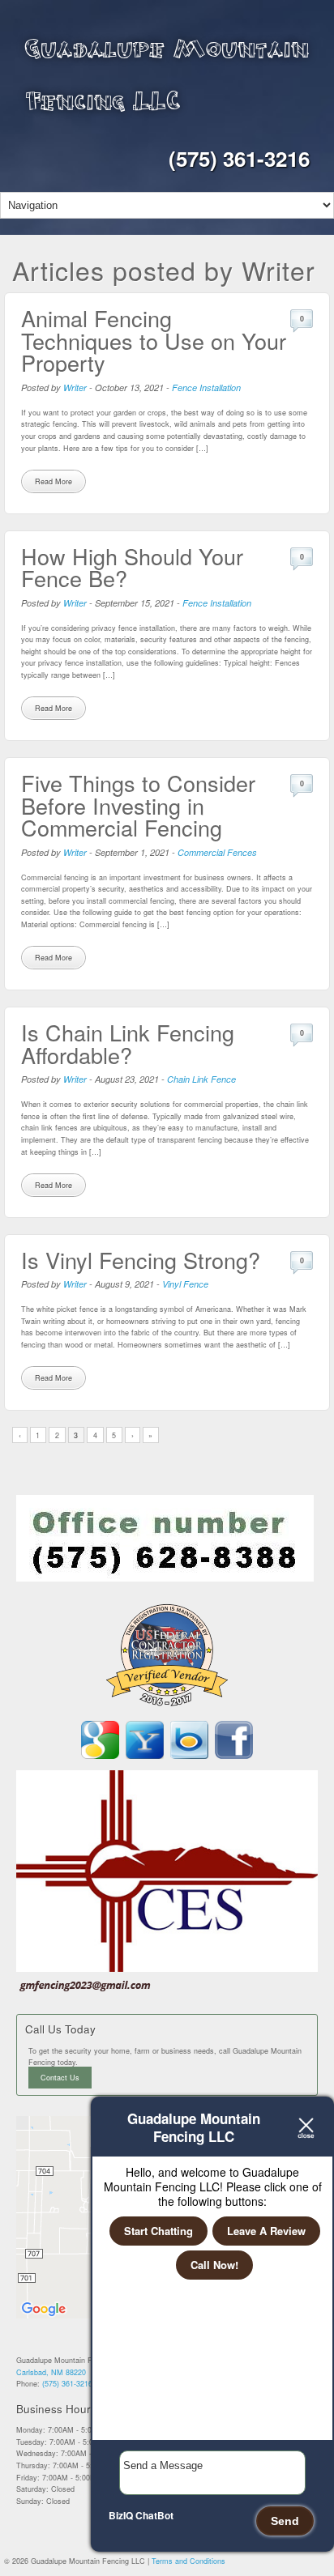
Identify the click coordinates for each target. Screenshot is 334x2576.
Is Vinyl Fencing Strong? (141, 1260)
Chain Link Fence (201, 1079)
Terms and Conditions (188, 2561)
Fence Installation (206, 387)
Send (285, 2521)
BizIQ (121, 2515)
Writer (75, 387)
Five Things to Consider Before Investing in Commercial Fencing (138, 805)
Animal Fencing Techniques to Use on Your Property (154, 340)
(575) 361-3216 (239, 158)
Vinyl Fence (185, 1284)
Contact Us (60, 2078)
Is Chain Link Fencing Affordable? (128, 1043)
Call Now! (214, 2265)
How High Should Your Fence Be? (132, 567)
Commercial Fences (217, 852)
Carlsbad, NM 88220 (51, 2372)
